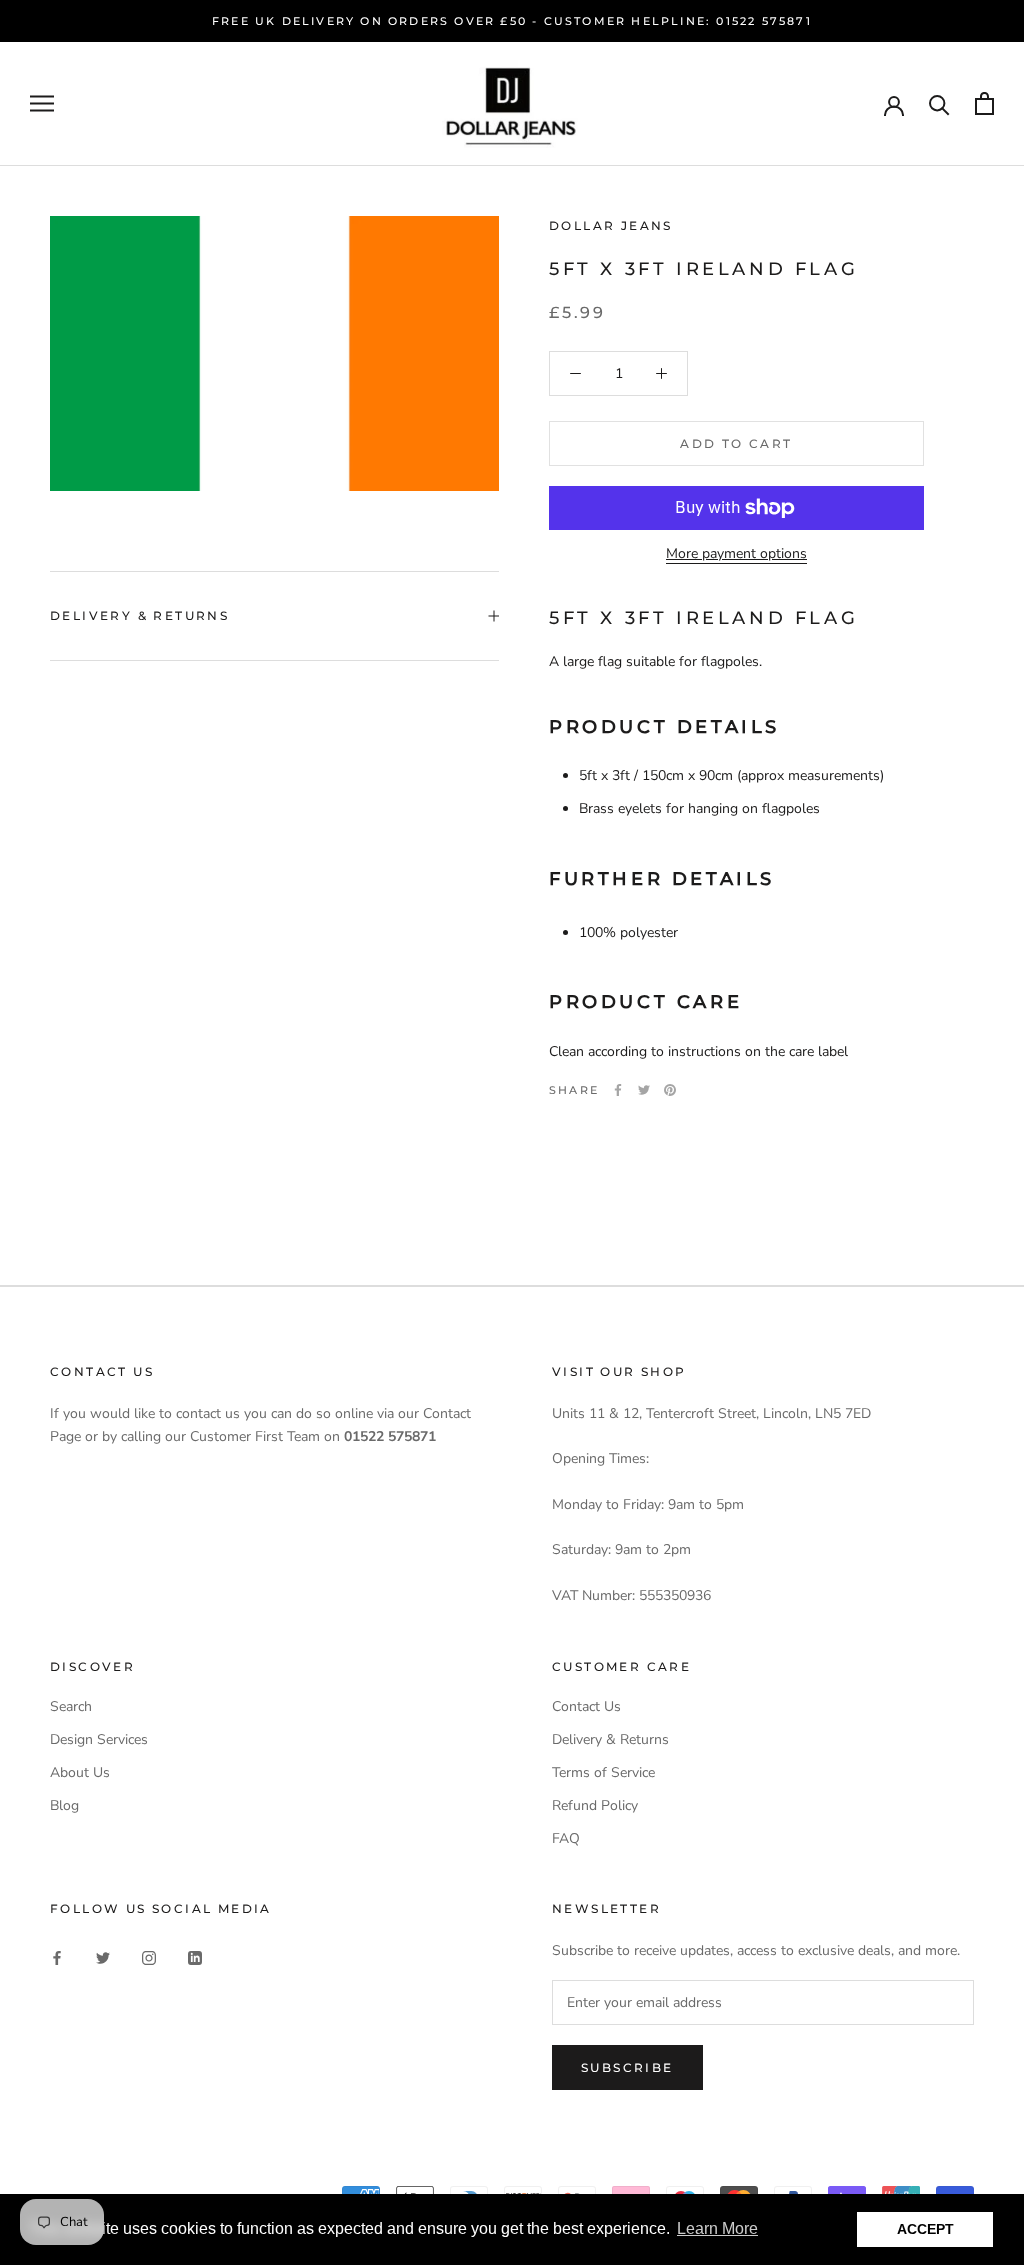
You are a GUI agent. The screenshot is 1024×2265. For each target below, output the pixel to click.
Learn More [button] (717, 2228)
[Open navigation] (42, 103)
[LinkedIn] (195, 1956)
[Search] (939, 103)
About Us (80, 1772)
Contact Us (586, 1706)
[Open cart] (984, 103)
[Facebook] (618, 1090)
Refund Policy (595, 1805)
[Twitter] (644, 1090)
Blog (64, 1805)
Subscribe (627, 2067)
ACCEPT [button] (925, 2229)
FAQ (566, 1838)
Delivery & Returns (139, 615)
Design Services (99, 1739)
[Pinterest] (670, 1090)
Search (71, 1706)
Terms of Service (603, 1772)
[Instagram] (149, 1956)
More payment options (736, 553)
